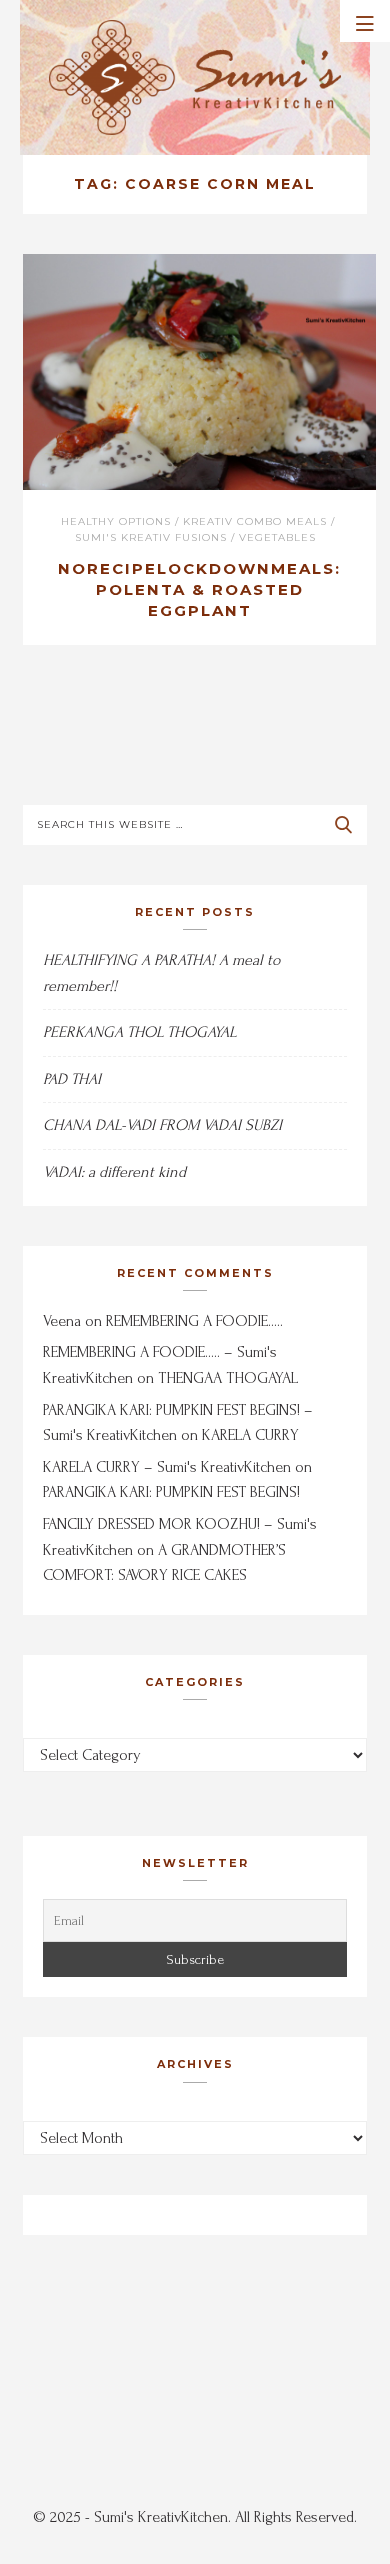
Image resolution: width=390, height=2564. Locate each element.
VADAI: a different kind (114, 1172)
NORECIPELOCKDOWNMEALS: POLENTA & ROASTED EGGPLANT (199, 589)
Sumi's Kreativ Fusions (151, 537)
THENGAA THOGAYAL (228, 1378)
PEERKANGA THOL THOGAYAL (139, 1032)
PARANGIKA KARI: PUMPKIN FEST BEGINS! (171, 1492)
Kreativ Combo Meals (255, 521)
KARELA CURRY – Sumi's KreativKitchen (167, 1467)
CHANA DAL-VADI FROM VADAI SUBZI (162, 1125)
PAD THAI (72, 1079)
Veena (62, 1321)
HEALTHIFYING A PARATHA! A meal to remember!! (161, 973)
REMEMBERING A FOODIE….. (194, 1321)
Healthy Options (116, 521)
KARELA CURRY (250, 1435)
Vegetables (277, 537)
